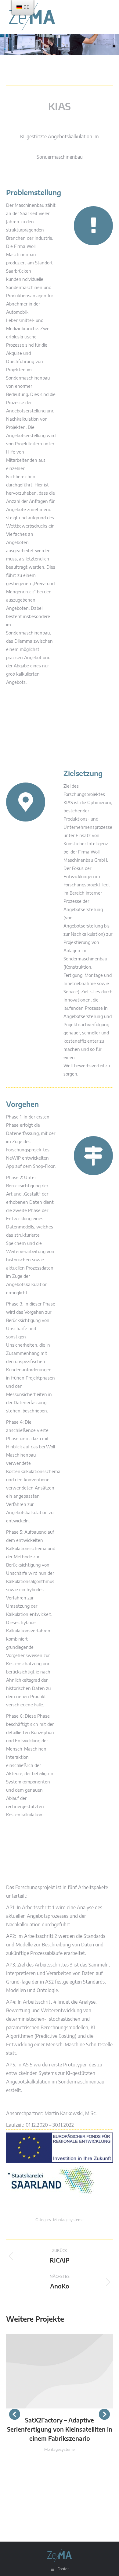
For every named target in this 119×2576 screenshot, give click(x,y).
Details (60, 2371)
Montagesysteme (68, 2220)
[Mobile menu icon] (107, 17)
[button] (15, 2414)
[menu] (23, 7)
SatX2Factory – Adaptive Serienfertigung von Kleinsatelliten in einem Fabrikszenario (60, 2430)
